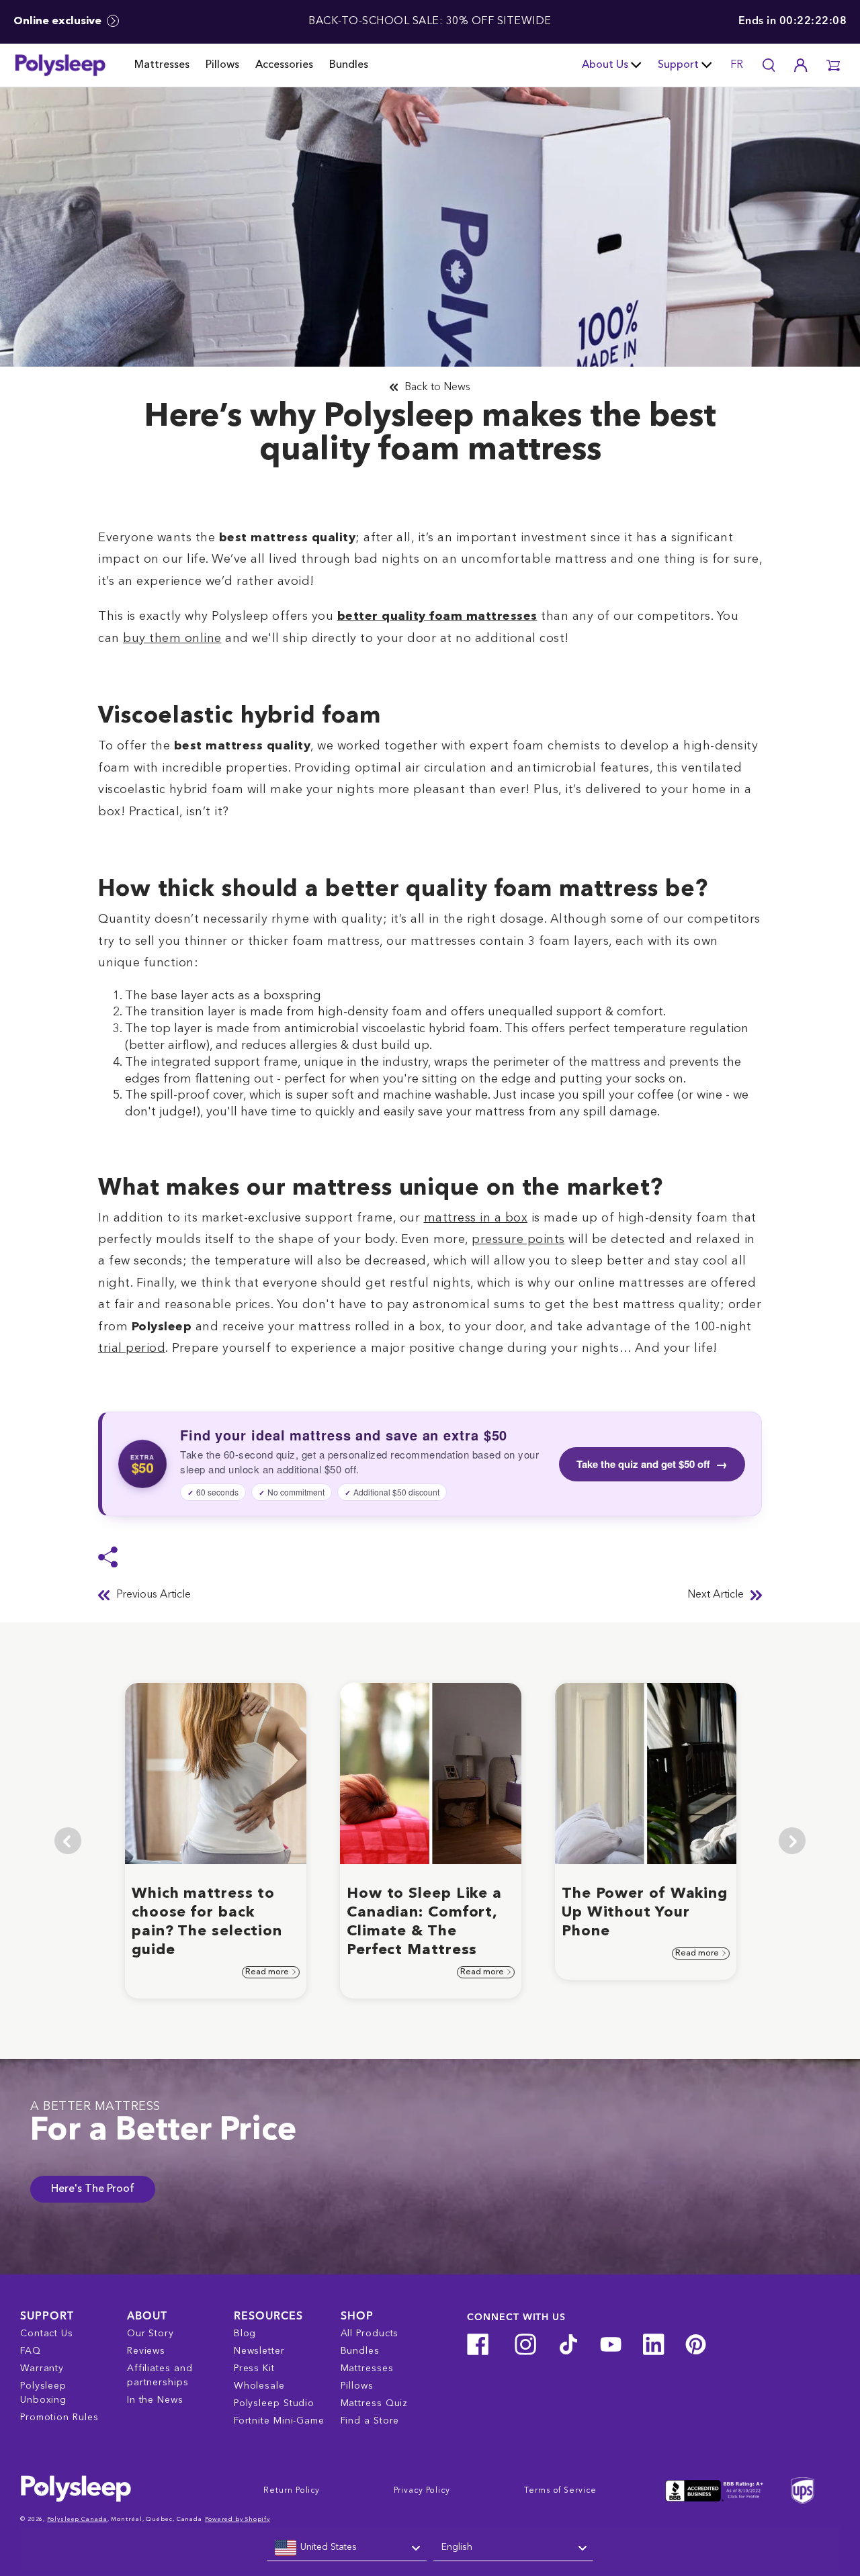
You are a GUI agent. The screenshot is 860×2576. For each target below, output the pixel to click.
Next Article (716, 1595)
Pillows (222, 65)
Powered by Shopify (238, 2519)
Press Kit (254, 2368)
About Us (605, 65)
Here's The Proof (93, 2189)
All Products (370, 2334)
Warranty (42, 2368)
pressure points (518, 1240)
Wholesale (259, 2386)
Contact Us (47, 2334)
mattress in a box (476, 1218)
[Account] (801, 65)
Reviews (146, 2351)
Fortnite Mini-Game (279, 2421)
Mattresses (162, 65)
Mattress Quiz (375, 2403)
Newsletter (259, 2351)
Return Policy (292, 2491)
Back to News (437, 387)
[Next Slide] (792, 1841)
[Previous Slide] (68, 1841)
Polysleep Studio (274, 2403)
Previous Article (154, 1595)
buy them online (172, 639)
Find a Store (370, 2421)
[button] (833, 65)
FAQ (31, 2351)
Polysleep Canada (77, 2519)
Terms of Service (560, 2491)
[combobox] (347, 2548)
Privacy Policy (422, 2491)
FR (737, 65)
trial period (132, 1348)
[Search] (769, 65)
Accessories (284, 65)
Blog (245, 2334)
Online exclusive (59, 21)
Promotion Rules (59, 2418)
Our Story (150, 2334)
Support (678, 65)
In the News (155, 2400)
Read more (268, 1972)
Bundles (349, 65)
